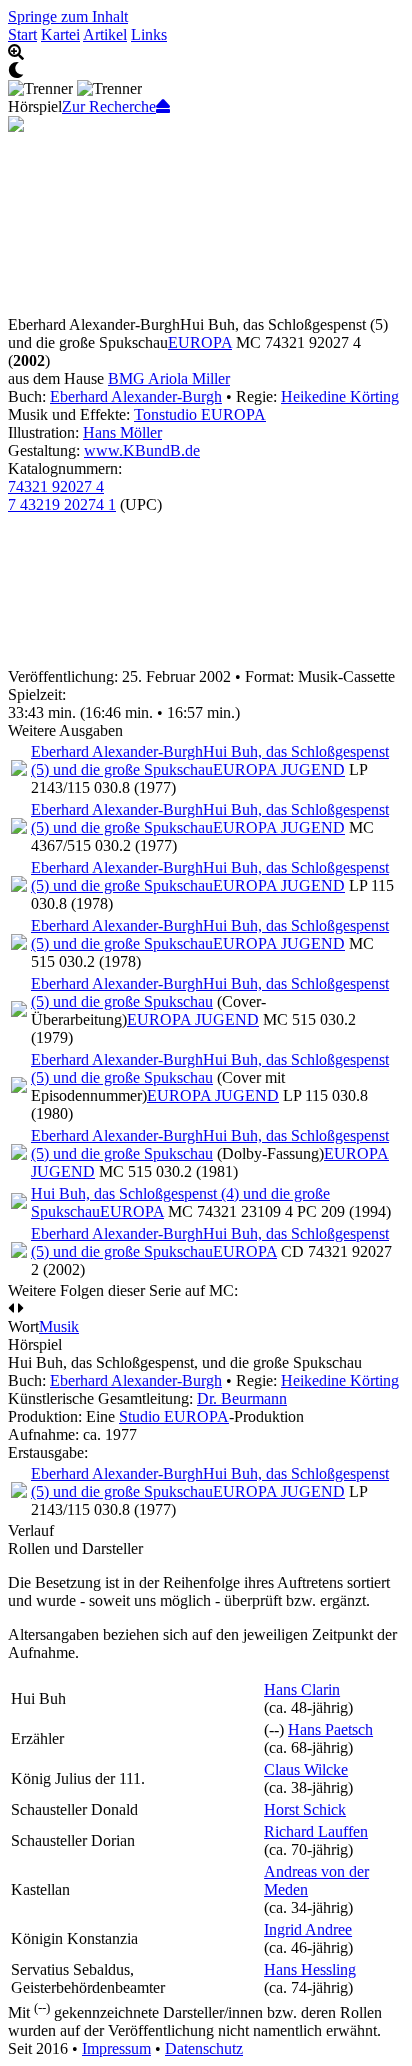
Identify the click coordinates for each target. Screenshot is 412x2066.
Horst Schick (305, 1809)
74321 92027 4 (56, 486)
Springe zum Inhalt (68, 16)
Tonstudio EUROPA (200, 414)
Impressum (116, 2048)
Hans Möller (122, 432)
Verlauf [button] (31, 1530)
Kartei (60, 34)
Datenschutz (204, 2048)
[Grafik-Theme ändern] (206, 71)
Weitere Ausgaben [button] (65, 730)
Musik (59, 1326)
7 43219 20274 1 (62, 504)
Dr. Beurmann (242, 1398)
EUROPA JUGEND (279, 769)
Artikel (105, 34)
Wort (23, 1326)
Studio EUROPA (174, 1416)
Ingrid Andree (308, 1929)
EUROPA (200, 342)
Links (149, 34)
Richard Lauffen (316, 1831)
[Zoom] (206, 53)
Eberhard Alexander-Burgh (136, 396)
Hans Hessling (310, 1969)
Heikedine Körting (340, 396)
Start (22, 34)
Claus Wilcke (306, 1769)
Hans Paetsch (330, 1729)
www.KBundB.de (142, 450)
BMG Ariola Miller (169, 378)
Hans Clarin (302, 1689)
